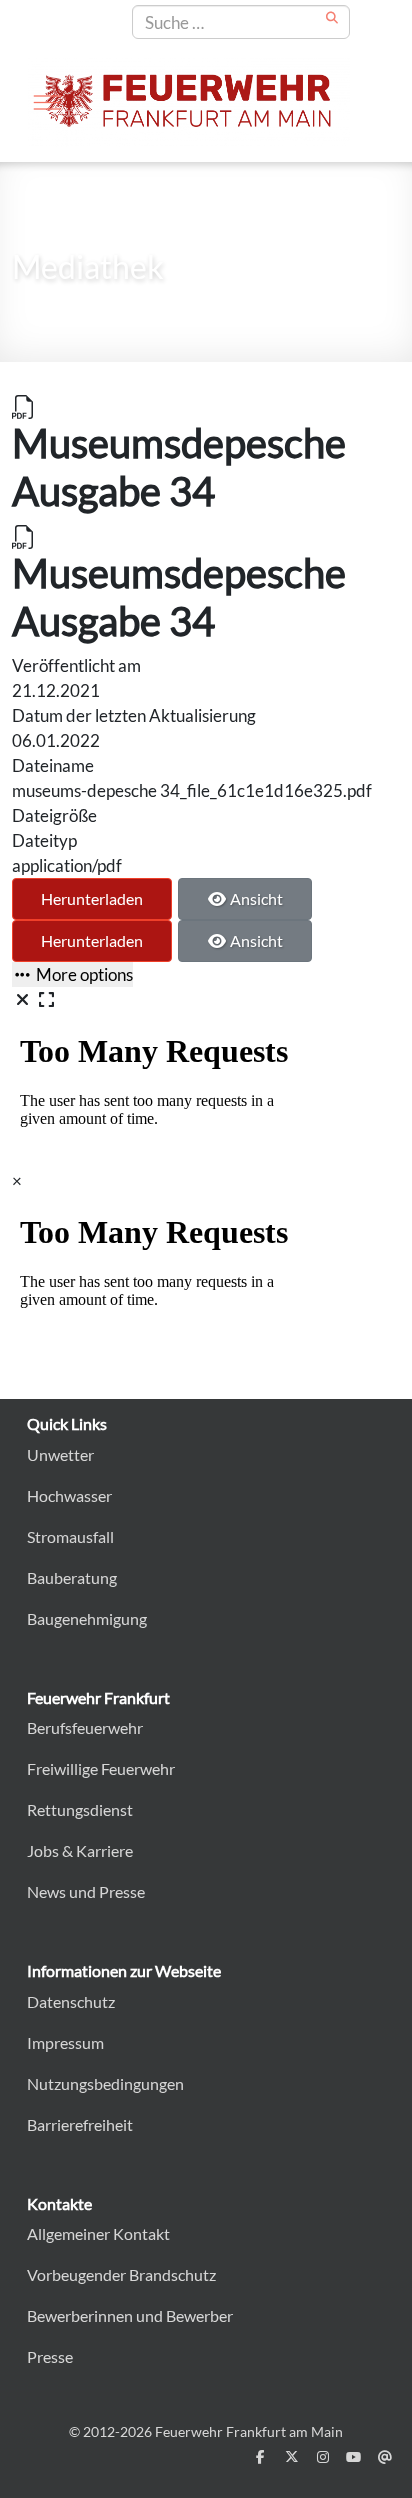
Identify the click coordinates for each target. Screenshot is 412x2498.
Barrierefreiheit (80, 2124)
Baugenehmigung (87, 1618)
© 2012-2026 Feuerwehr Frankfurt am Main (206, 2432)
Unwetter (60, 1454)
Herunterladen (92, 898)
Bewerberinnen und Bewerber (130, 2315)
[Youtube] (353, 2457)
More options (83, 974)
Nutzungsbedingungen (105, 2083)
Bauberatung (72, 1577)
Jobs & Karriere (80, 1850)
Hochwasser (69, 1495)
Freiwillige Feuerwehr (101, 1768)
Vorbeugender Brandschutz (121, 2274)
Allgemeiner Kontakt (98, 2233)
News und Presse (86, 1891)
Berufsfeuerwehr (85, 1727)
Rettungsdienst (80, 1809)
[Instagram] (322, 2457)
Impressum (65, 2042)
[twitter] (291, 2457)
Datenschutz (71, 2001)
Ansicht (255, 898)
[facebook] (260, 2457)
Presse (50, 2356)
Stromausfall (70, 1536)
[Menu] (47, 102)
